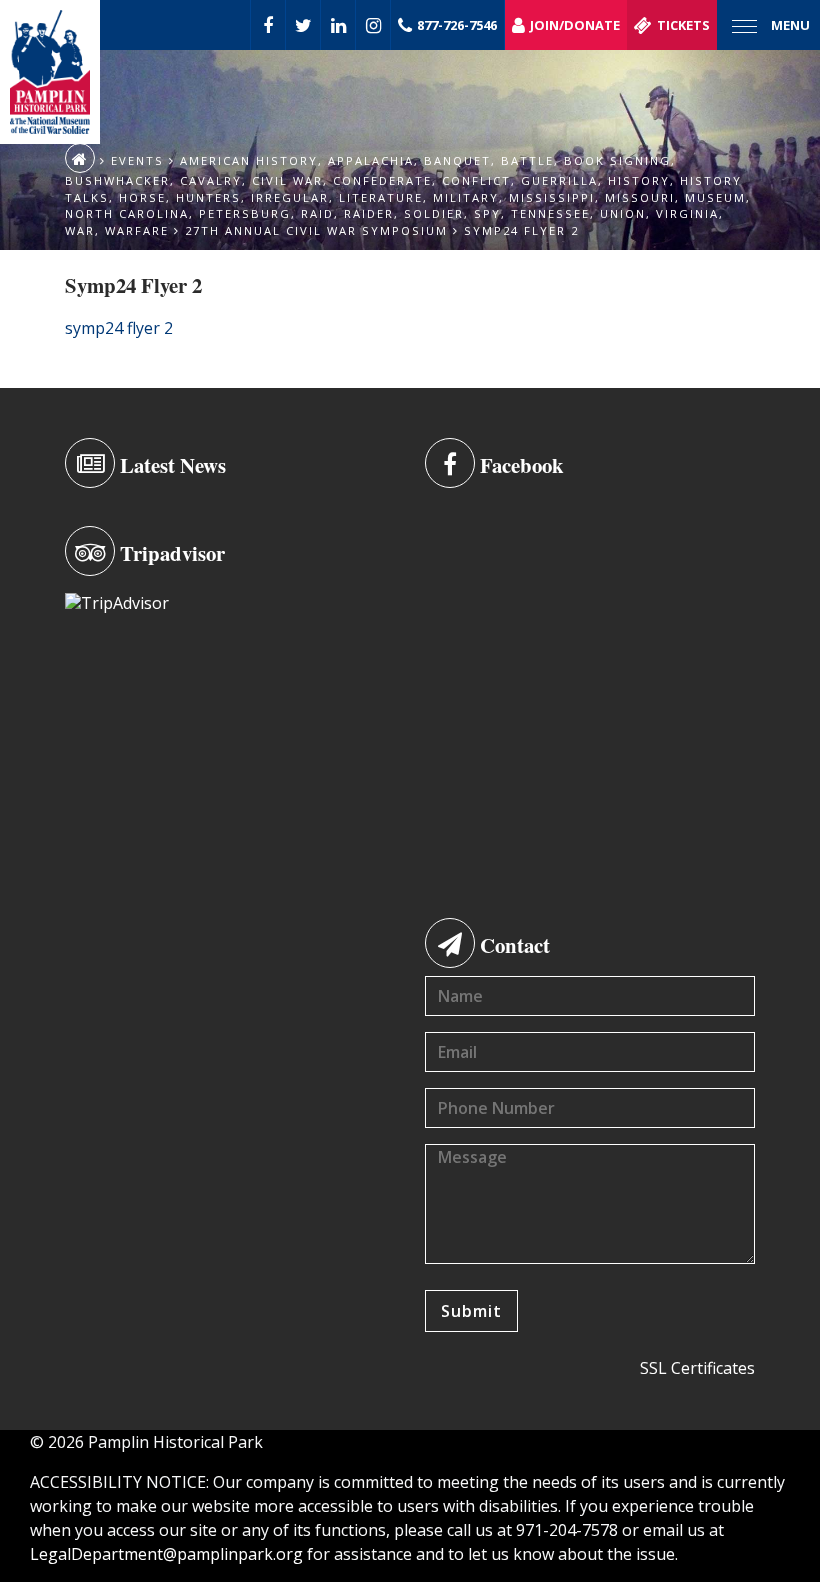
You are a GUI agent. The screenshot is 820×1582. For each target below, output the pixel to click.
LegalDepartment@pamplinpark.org (166, 1554)
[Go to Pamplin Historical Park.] (80, 158)
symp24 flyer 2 (119, 328)
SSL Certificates (697, 1368)
